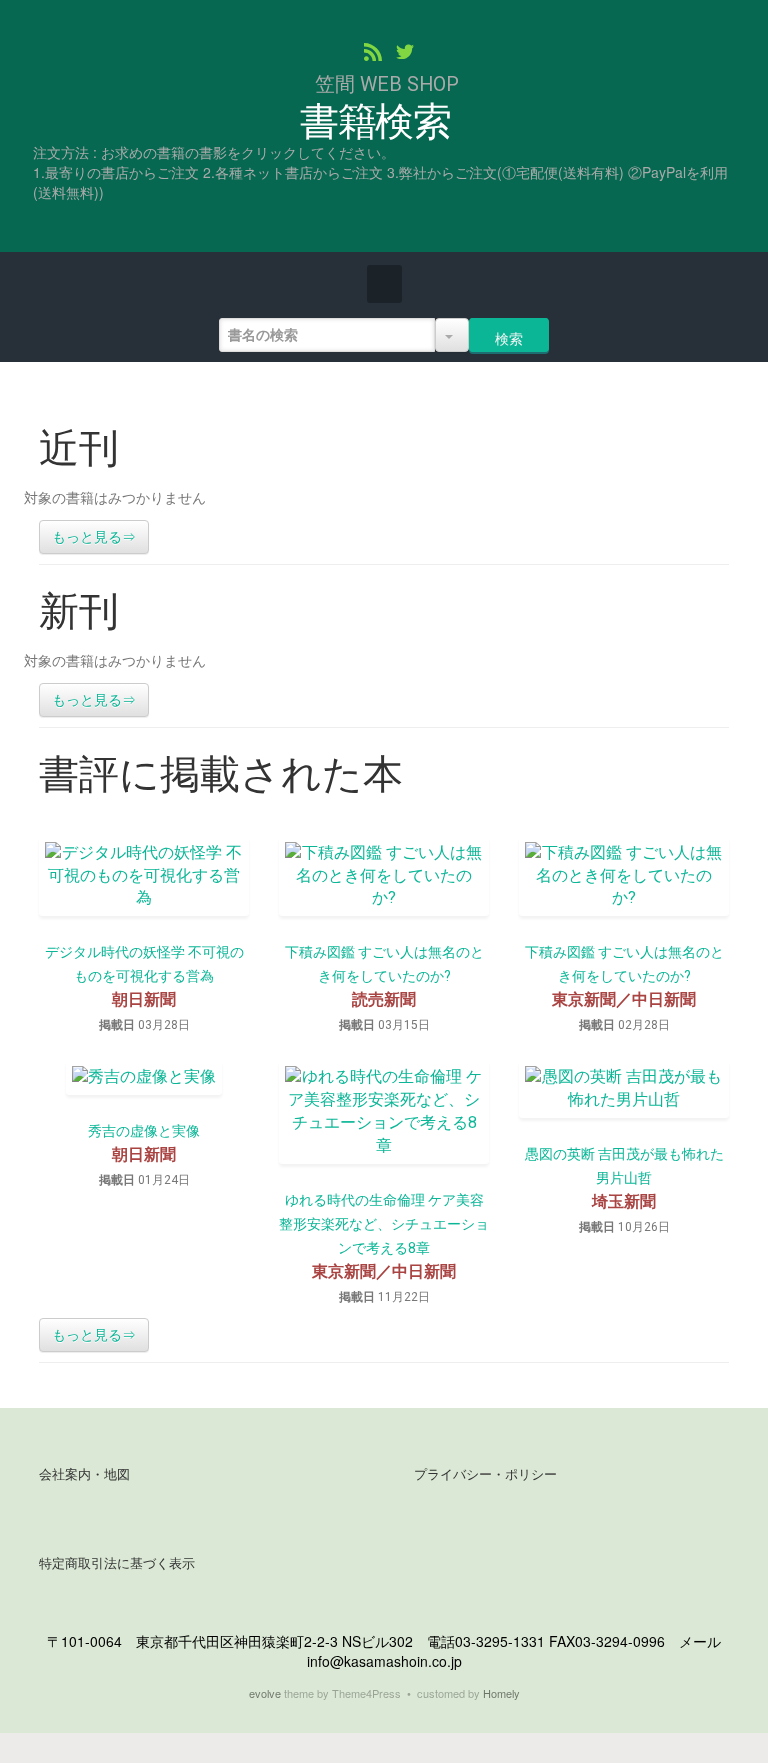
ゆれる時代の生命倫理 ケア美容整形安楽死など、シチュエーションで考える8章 (384, 1224)
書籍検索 (375, 122)
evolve (265, 1693)
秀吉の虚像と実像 (144, 1131)
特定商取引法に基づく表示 (117, 1563)
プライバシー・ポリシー (485, 1474)
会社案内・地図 (84, 1474)
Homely (501, 1693)
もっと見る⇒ (94, 537)
